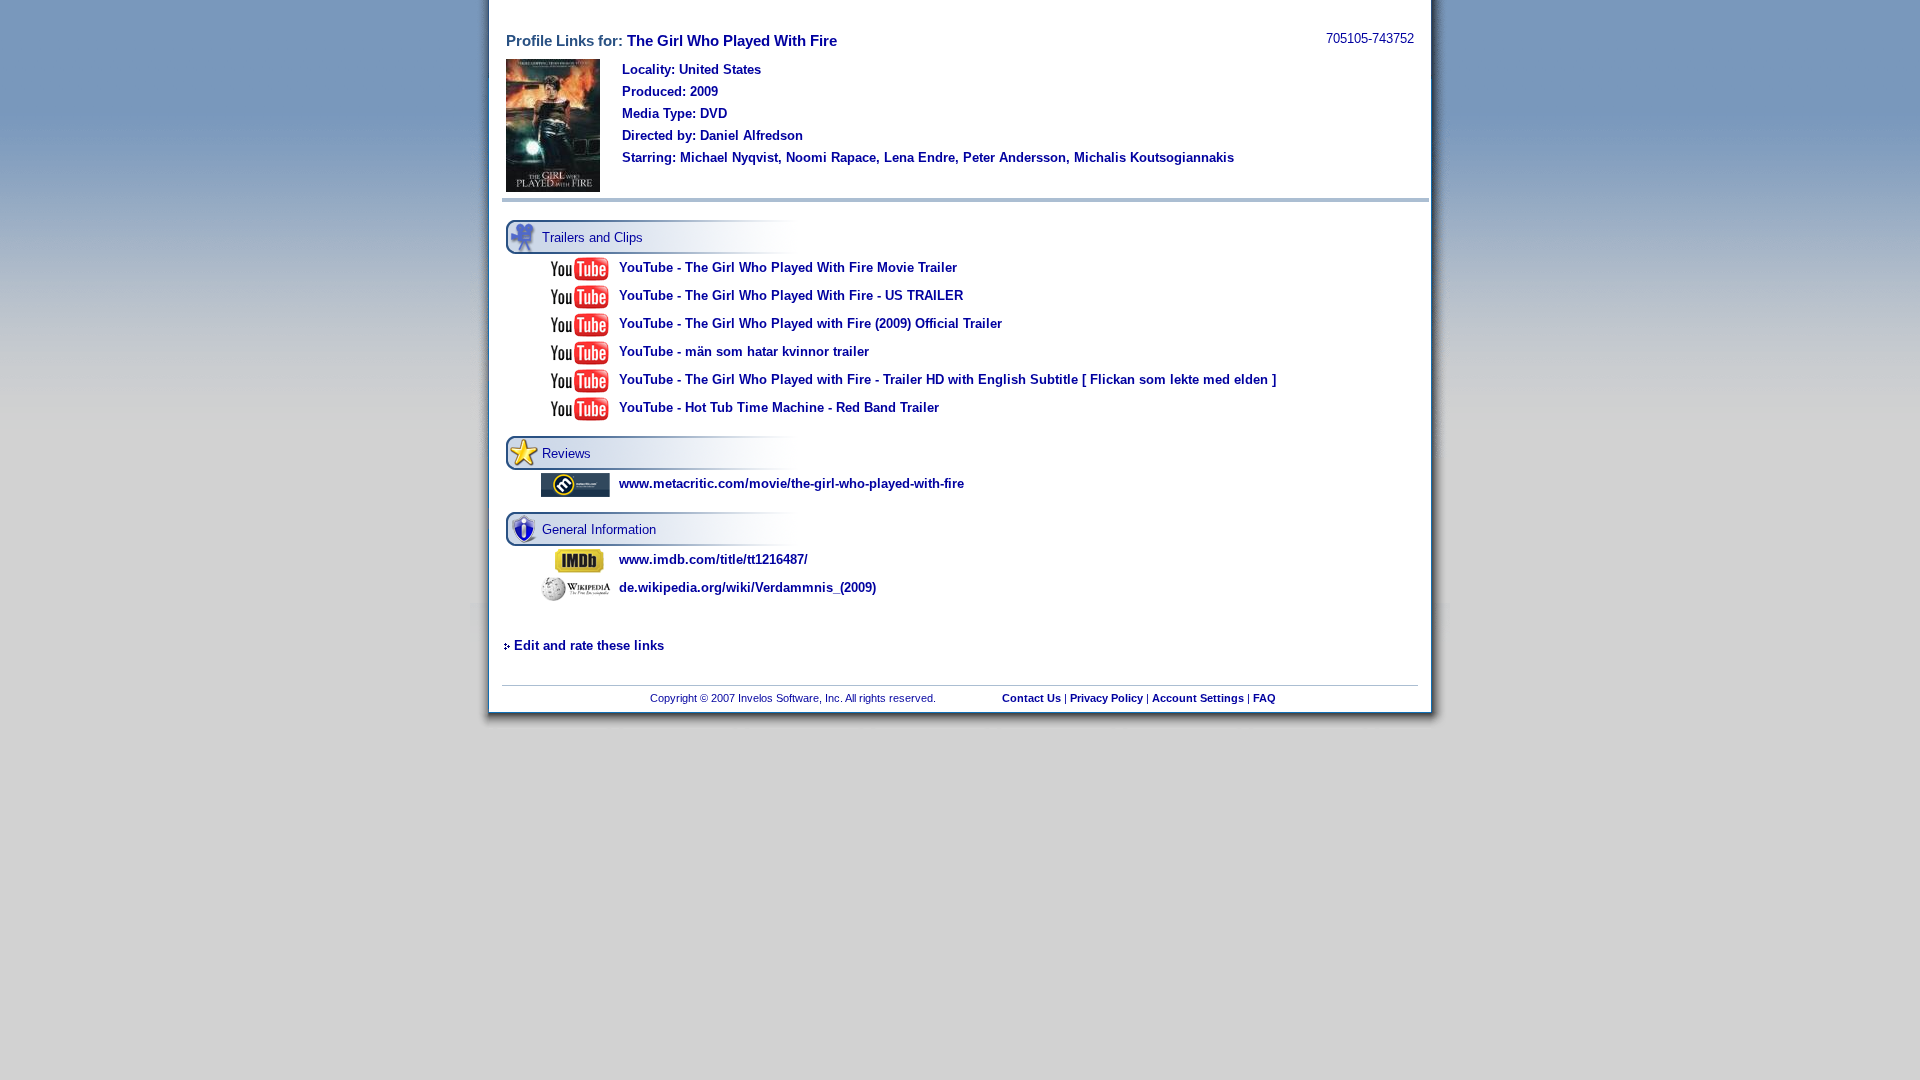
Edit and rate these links (589, 645)
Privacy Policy (1106, 698)
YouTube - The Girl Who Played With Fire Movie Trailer (788, 267)
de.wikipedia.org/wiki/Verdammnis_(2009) (747, 587)
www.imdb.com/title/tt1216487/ (713, 559)
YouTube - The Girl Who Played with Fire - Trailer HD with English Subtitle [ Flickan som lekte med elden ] (947, 379)
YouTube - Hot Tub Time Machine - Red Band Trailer (779, 407)
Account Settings (1198, 698)
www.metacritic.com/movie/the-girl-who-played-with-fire (791, 483)
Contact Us (1031, 698)
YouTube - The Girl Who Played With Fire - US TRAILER (791, 295)
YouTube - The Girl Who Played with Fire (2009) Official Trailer (810, 323)
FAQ (1264, 698)
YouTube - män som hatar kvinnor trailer (744, 351)
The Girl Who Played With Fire (732, 40)
